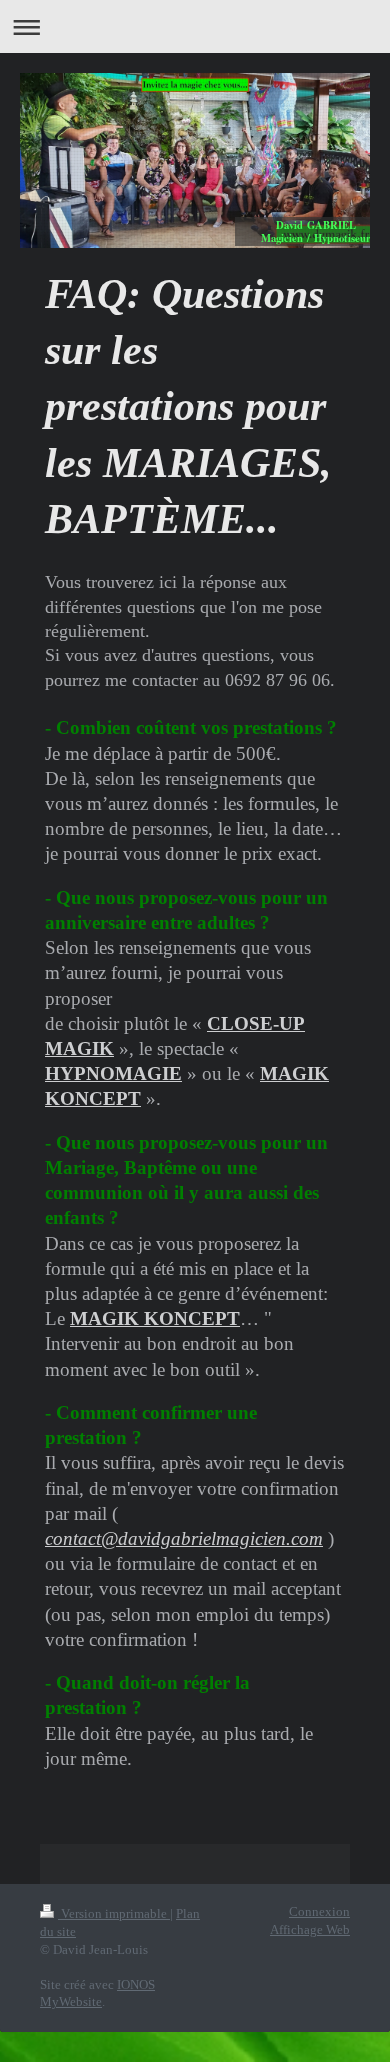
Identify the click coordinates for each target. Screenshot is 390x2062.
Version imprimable (114, 1914)
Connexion (319, 1912)
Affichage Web (310, 1930)
